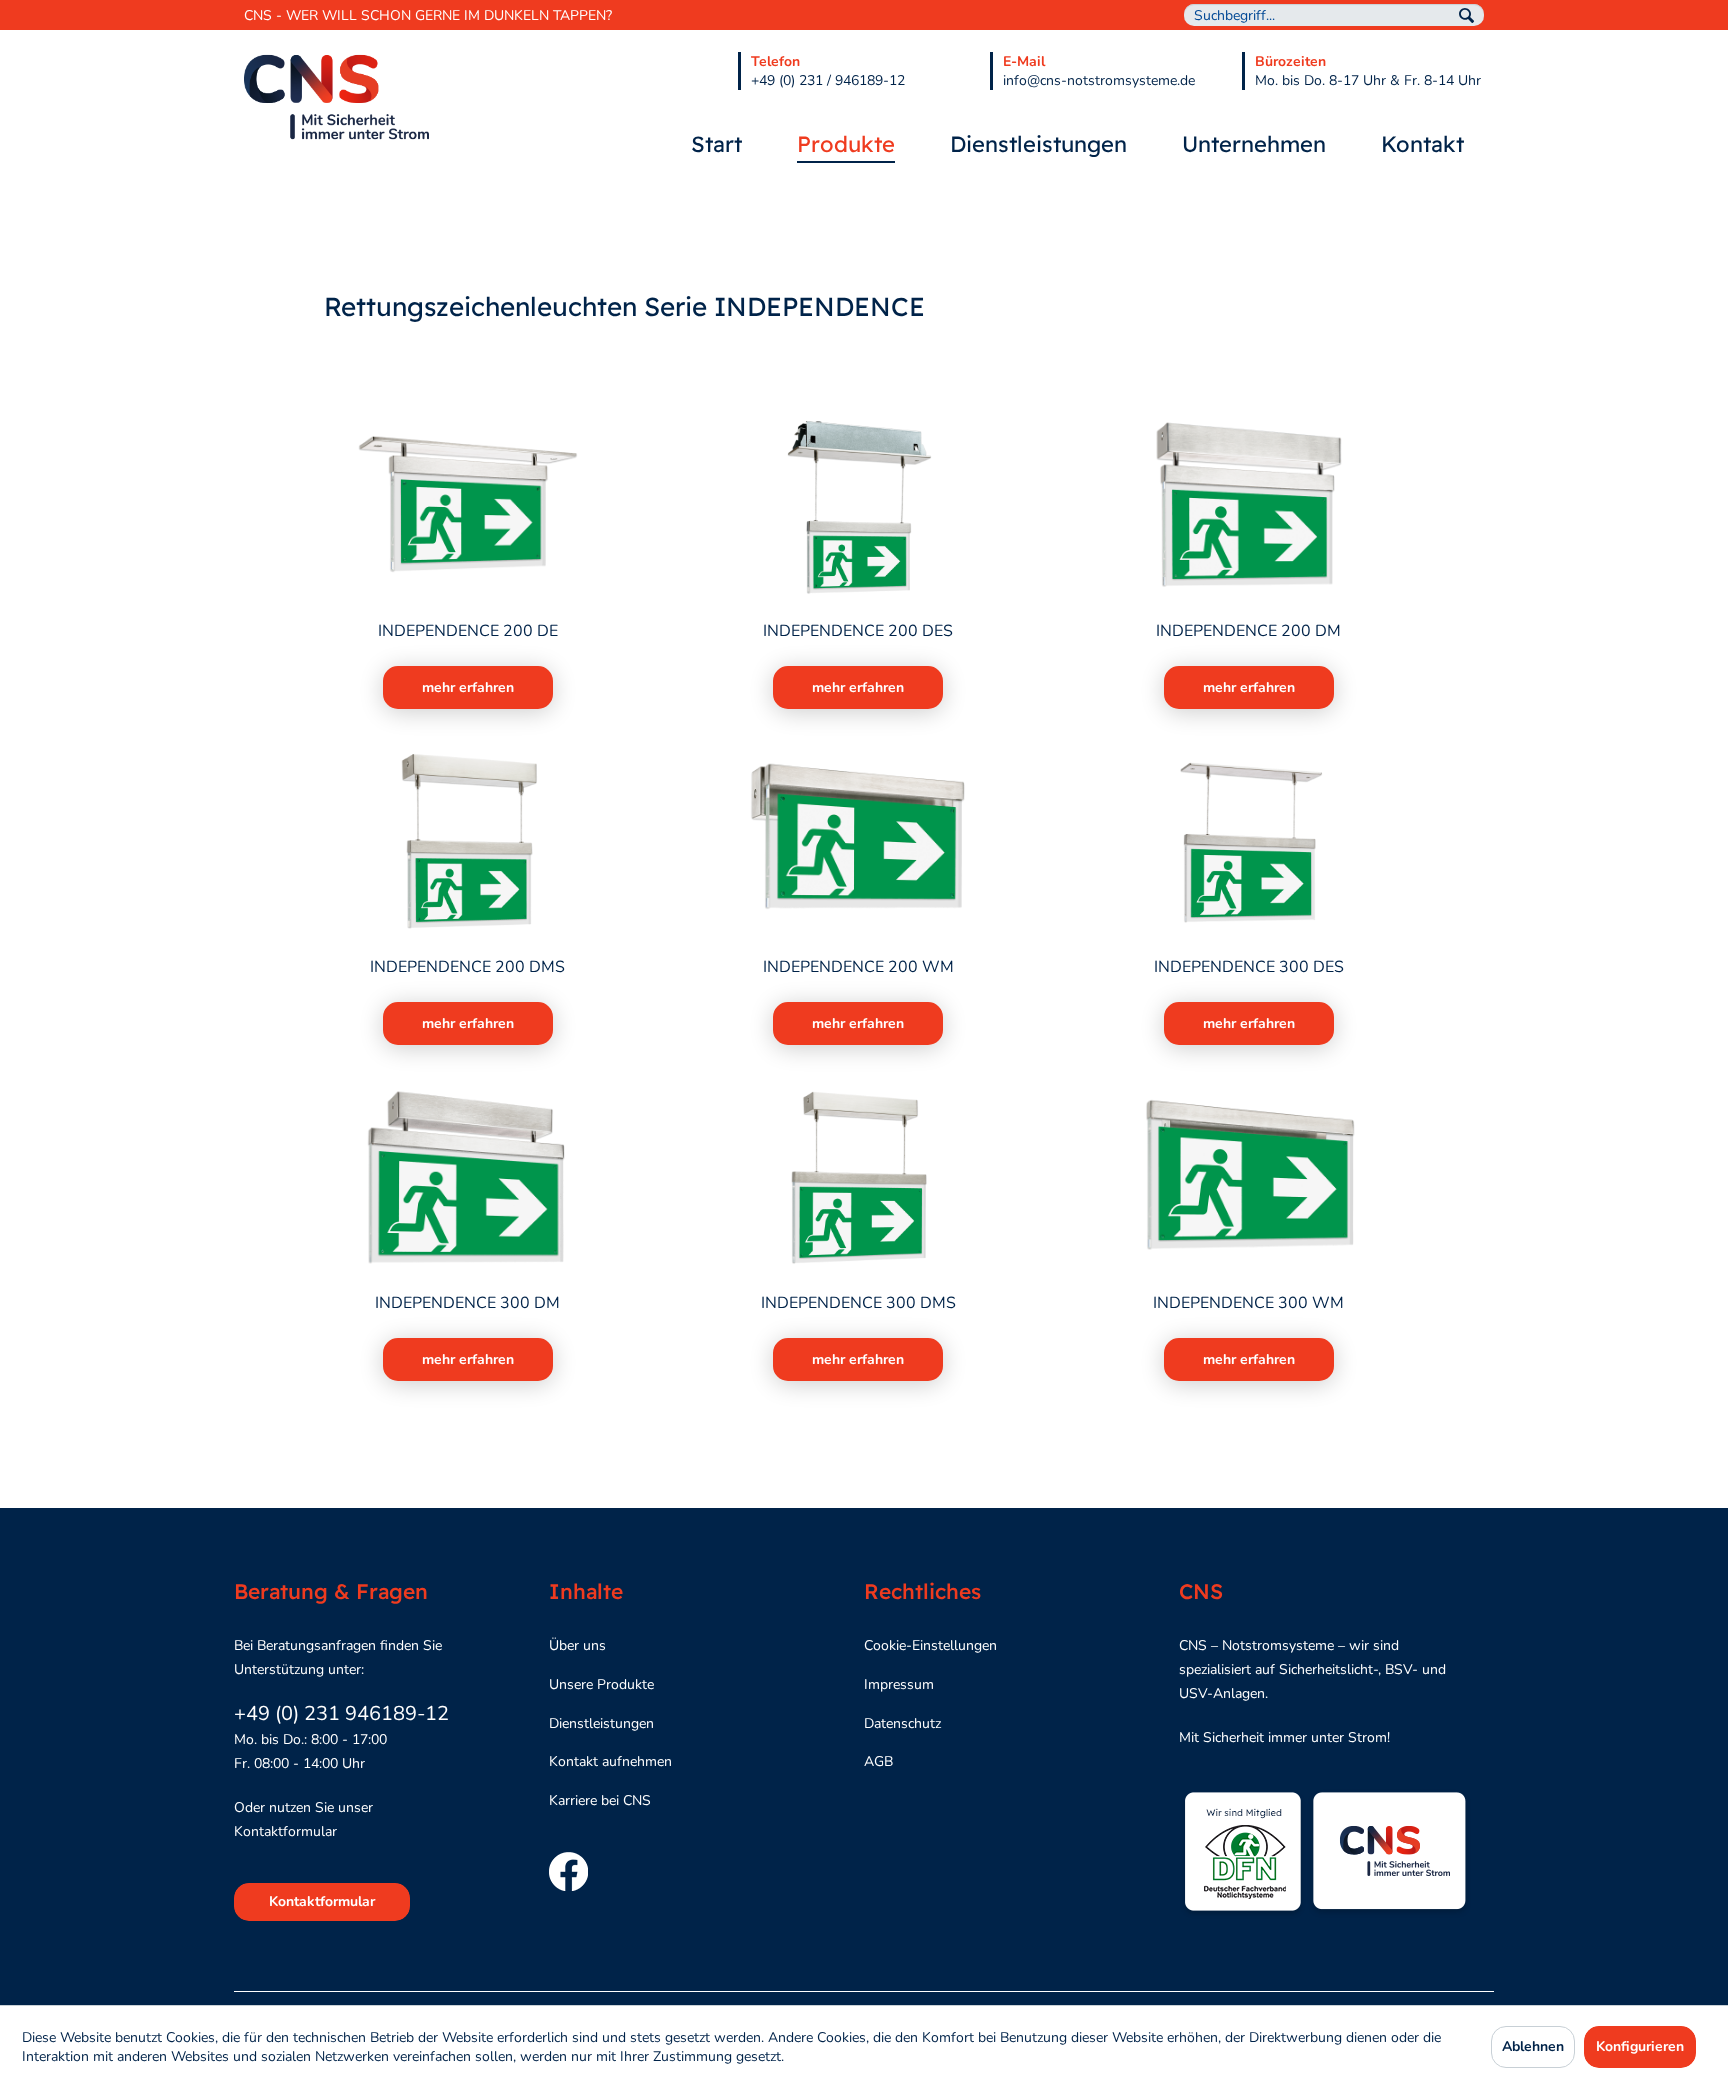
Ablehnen (1533, 2046)
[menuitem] (1334, 15)
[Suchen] (1466, 15)
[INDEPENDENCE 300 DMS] (858, 1178)
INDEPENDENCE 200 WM (858, 967)
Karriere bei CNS (600, 1800)
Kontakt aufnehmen (610, 1761)
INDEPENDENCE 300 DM (467, 1303)
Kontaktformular (322, 1901)
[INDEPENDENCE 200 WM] (858, 842)
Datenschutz (902, 1723)
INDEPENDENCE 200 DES (858, 631)
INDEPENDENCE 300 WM (1248, 1303)
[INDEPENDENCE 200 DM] (1248, 506)
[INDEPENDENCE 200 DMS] (467, 842)
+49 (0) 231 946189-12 (341, 1713)
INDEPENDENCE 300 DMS (858, 1303)
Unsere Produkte (601, 1684)
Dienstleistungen (601, 1723)
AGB (878, 1761)
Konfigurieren (1640, 2046)
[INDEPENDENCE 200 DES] (858, 506)
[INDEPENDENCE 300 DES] (1248, 842)
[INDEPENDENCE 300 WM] (1248, 1178)
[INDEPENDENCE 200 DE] (467, 506)
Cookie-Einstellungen (930, 1645)
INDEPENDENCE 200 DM (1248, 631)
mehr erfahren (468, 687)
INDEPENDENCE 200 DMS (467, 967)
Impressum (899, 1684)
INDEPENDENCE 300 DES (1249, 967)
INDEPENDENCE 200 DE (468, 631)
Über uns (577, 1645)
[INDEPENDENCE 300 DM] (467, 1178)
